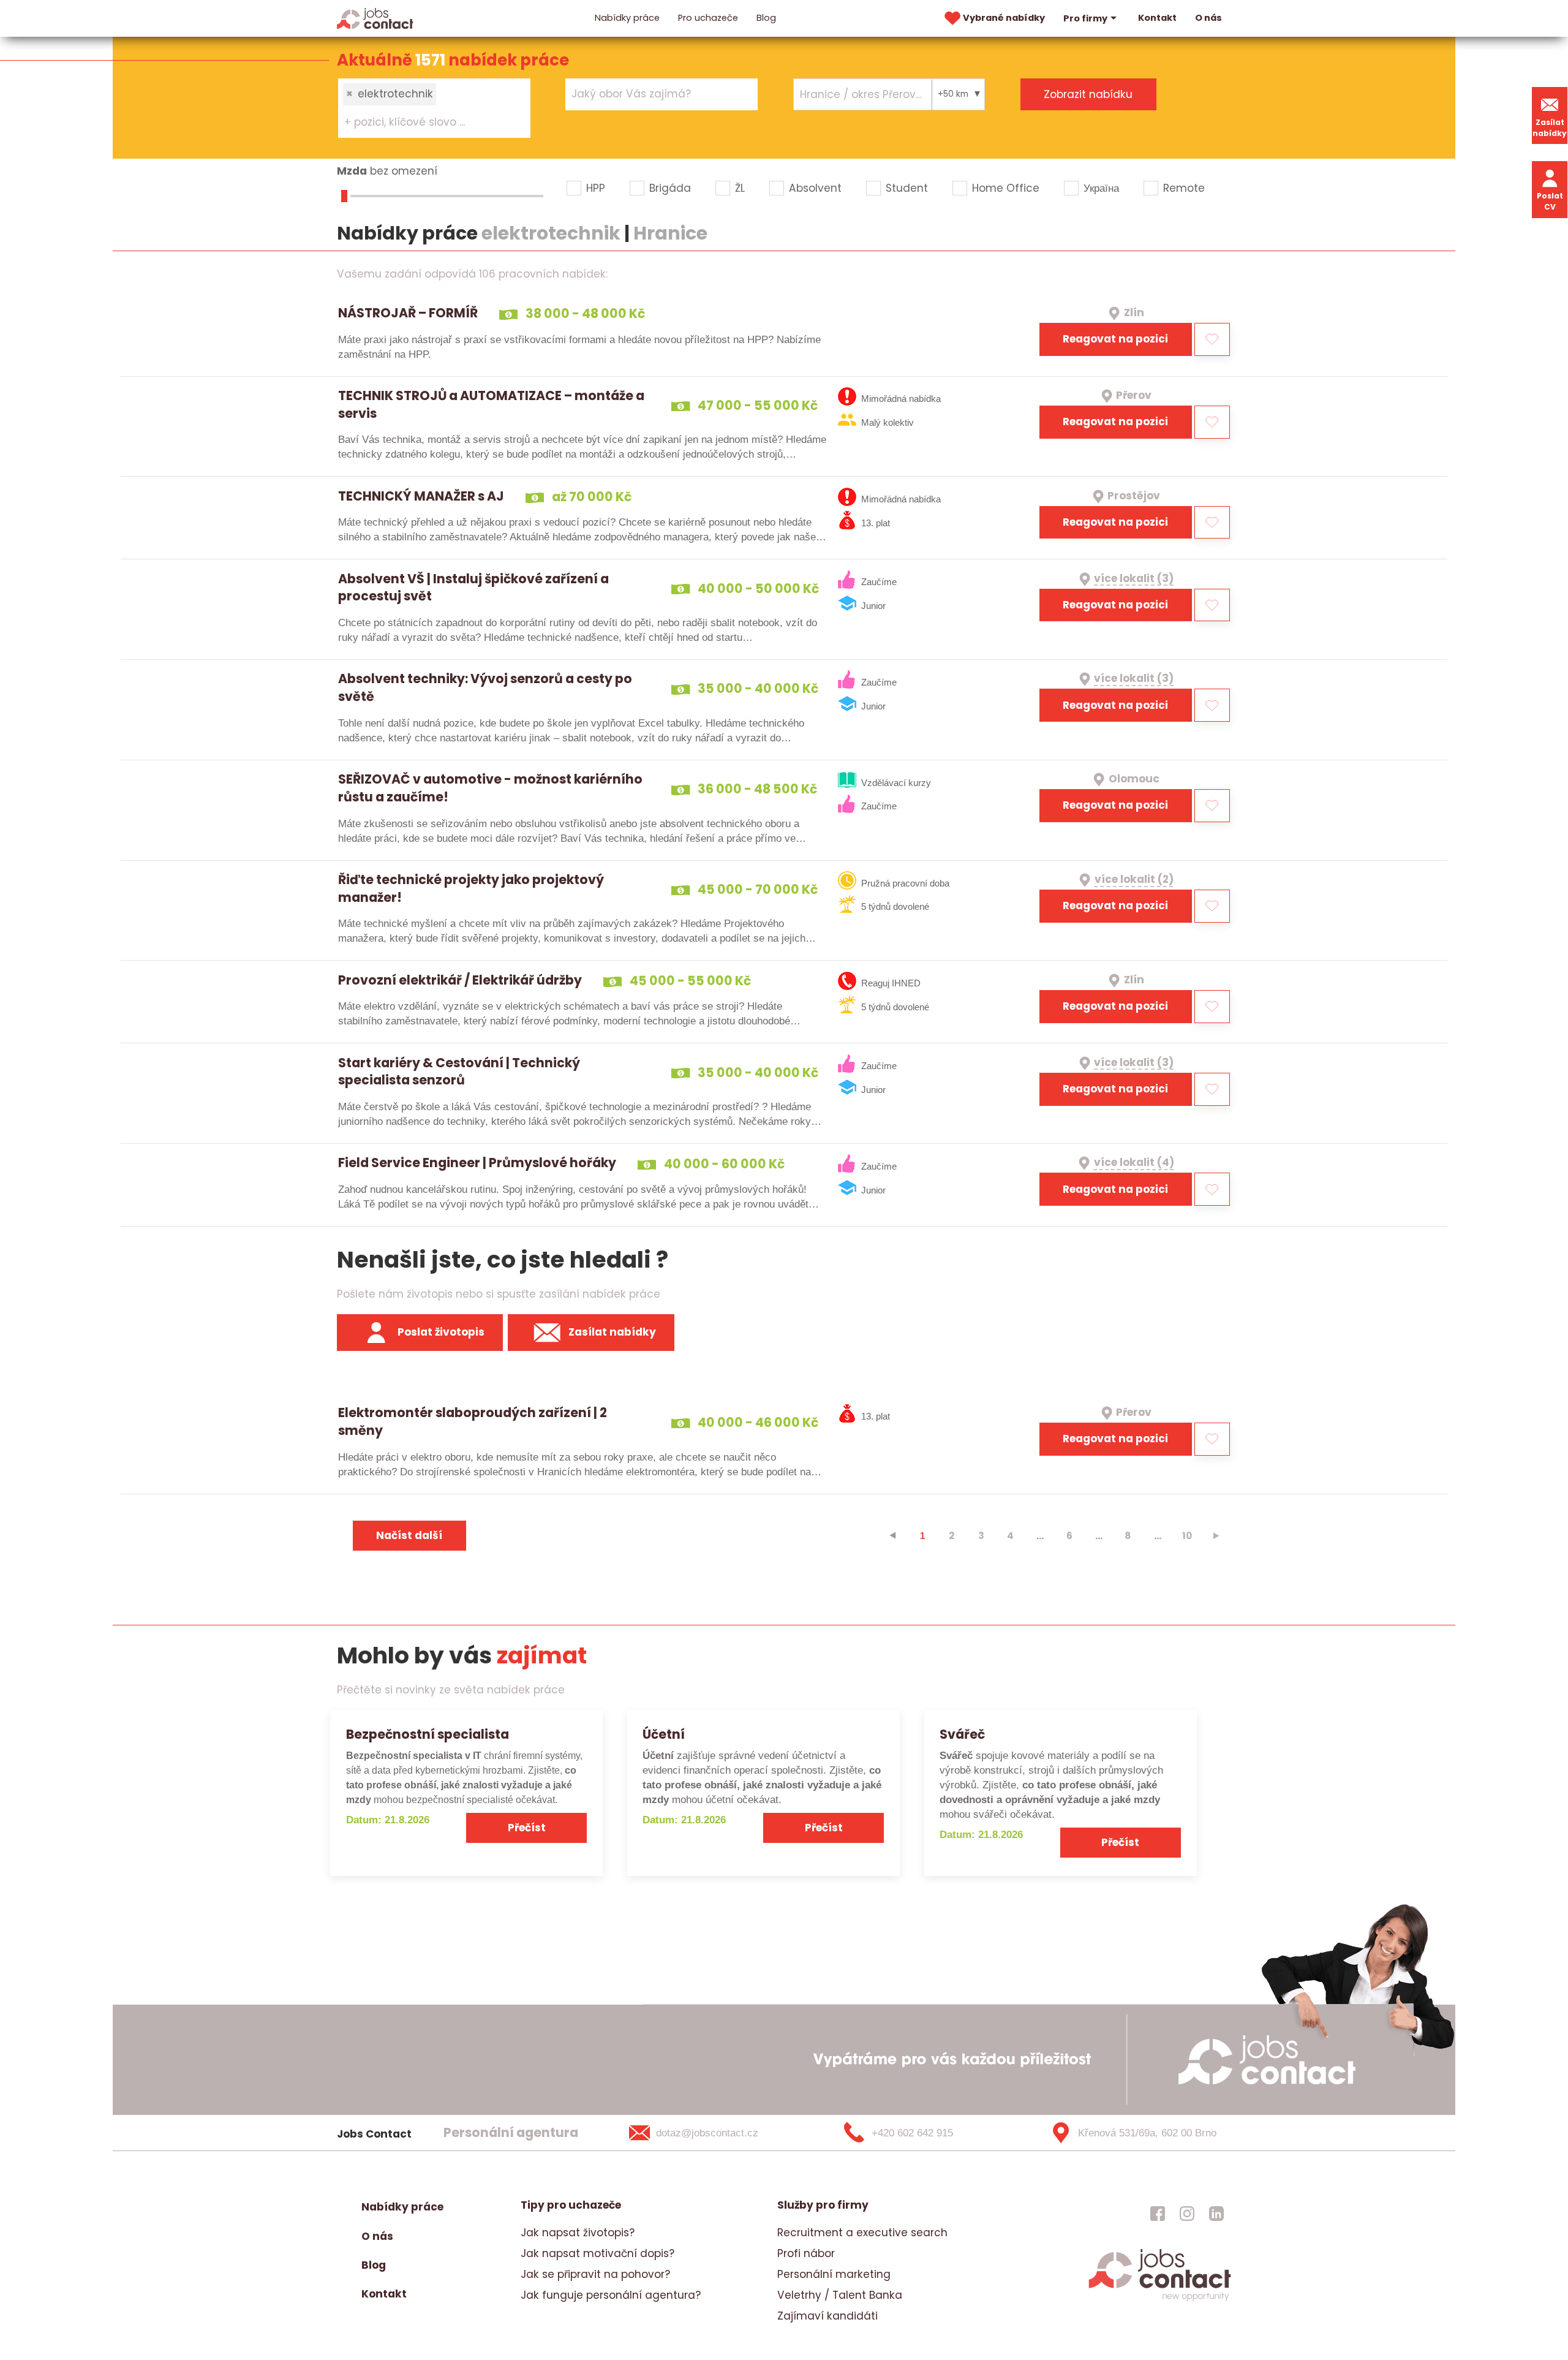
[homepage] (1160, 2299)
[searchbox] (427, 123)
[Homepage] (375, 18)
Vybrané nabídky (1004, 18)
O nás (1208, 18)
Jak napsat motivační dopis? (597, 2253)
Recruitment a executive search (862, 2233)
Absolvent (815, 188)
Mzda (352, 171)
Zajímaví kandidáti (827, 2316)
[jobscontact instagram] (1187, 2213)
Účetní (664, 1734)
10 (1187, 1536)
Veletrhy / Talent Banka (840, 2295)
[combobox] (434, 108)
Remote (1184, 188)
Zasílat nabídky (1550, 128)
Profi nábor (806, 2253)
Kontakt (1157, 18)
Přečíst (527, 1828)
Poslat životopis (441, 1332)
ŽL (740, 188)
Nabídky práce (627, 18)
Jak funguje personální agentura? (611, 2295)
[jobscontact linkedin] (1216, 2213)
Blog (766, 18)
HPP (596, 188)
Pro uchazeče (708, 18)
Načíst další (409, 1535)
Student (907, 188)
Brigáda (670, 188)
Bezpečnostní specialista (428, 1734)
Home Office (1006, 188)
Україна (1101, 188)
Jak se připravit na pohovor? (595, 2274)
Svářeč (962, 1734)
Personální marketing (834, 2274)
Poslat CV (1550, 201)
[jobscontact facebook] (1158, 2213)
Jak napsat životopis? (578, 2233)
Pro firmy (1085, 18)
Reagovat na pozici (1115, 339)
